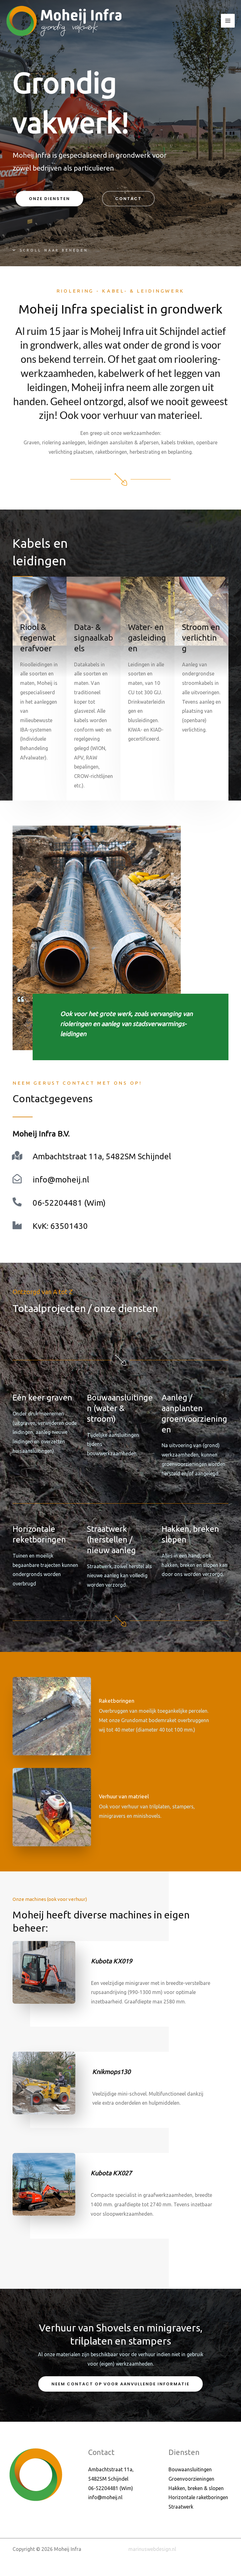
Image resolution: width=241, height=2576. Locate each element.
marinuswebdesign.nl (152, 2549)
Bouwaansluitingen (190, 2469)
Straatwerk (181, 2507)
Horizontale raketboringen (198, 2497)
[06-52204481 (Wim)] (17, 1202)
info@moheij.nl (61, 1180)
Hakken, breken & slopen (196, 2488)
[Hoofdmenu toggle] (228, 21)
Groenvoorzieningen (191, 2479)
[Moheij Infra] (64, 21)
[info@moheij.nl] (17, 1179)
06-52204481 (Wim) (69, 1203)
